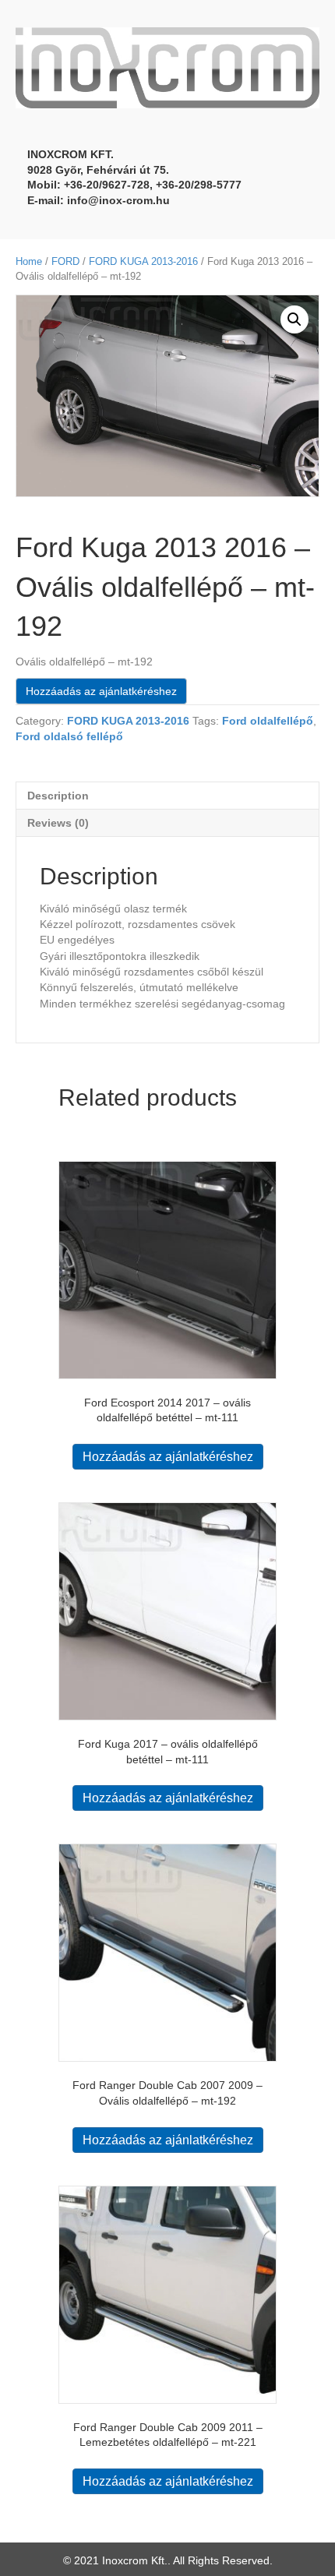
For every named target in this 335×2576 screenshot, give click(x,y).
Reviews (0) (58, 823)
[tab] (167, 795)
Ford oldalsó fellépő (69, 736)
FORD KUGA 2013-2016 (143, 261)
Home (29, 261)
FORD (65, 261)
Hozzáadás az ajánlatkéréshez (101, 691)
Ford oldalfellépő (268, 721)
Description (58, 796)
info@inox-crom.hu (118, 200)
